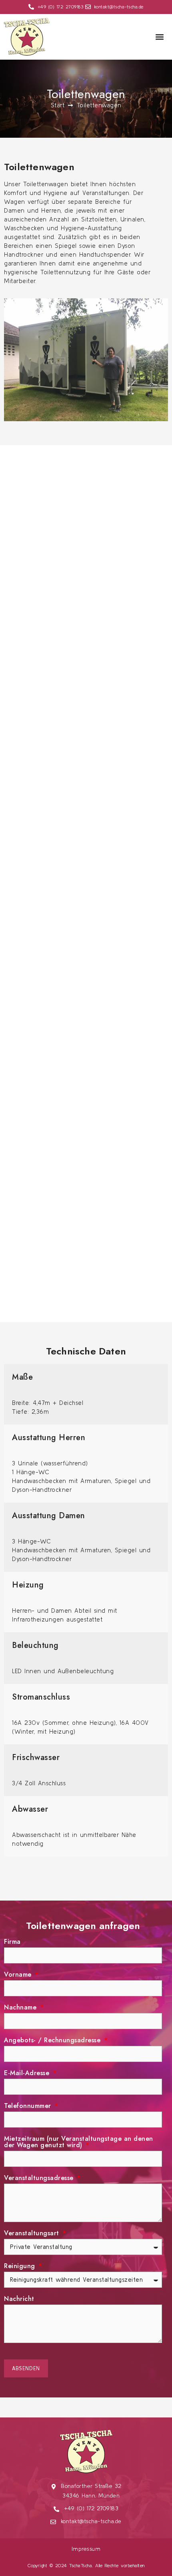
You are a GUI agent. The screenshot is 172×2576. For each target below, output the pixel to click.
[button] (159, 37)
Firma (12, 1942)
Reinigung (21, 2267)
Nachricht (19, 2300)
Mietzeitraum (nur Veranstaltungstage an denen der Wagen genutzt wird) (79, 2143)
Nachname (21, 2008)
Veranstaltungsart (33, 2234)
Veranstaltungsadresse (40, 2179)
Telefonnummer (29, 2107)
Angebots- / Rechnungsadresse (53, 2041)
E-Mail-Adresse (28, 2074)
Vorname (19, 1975)
